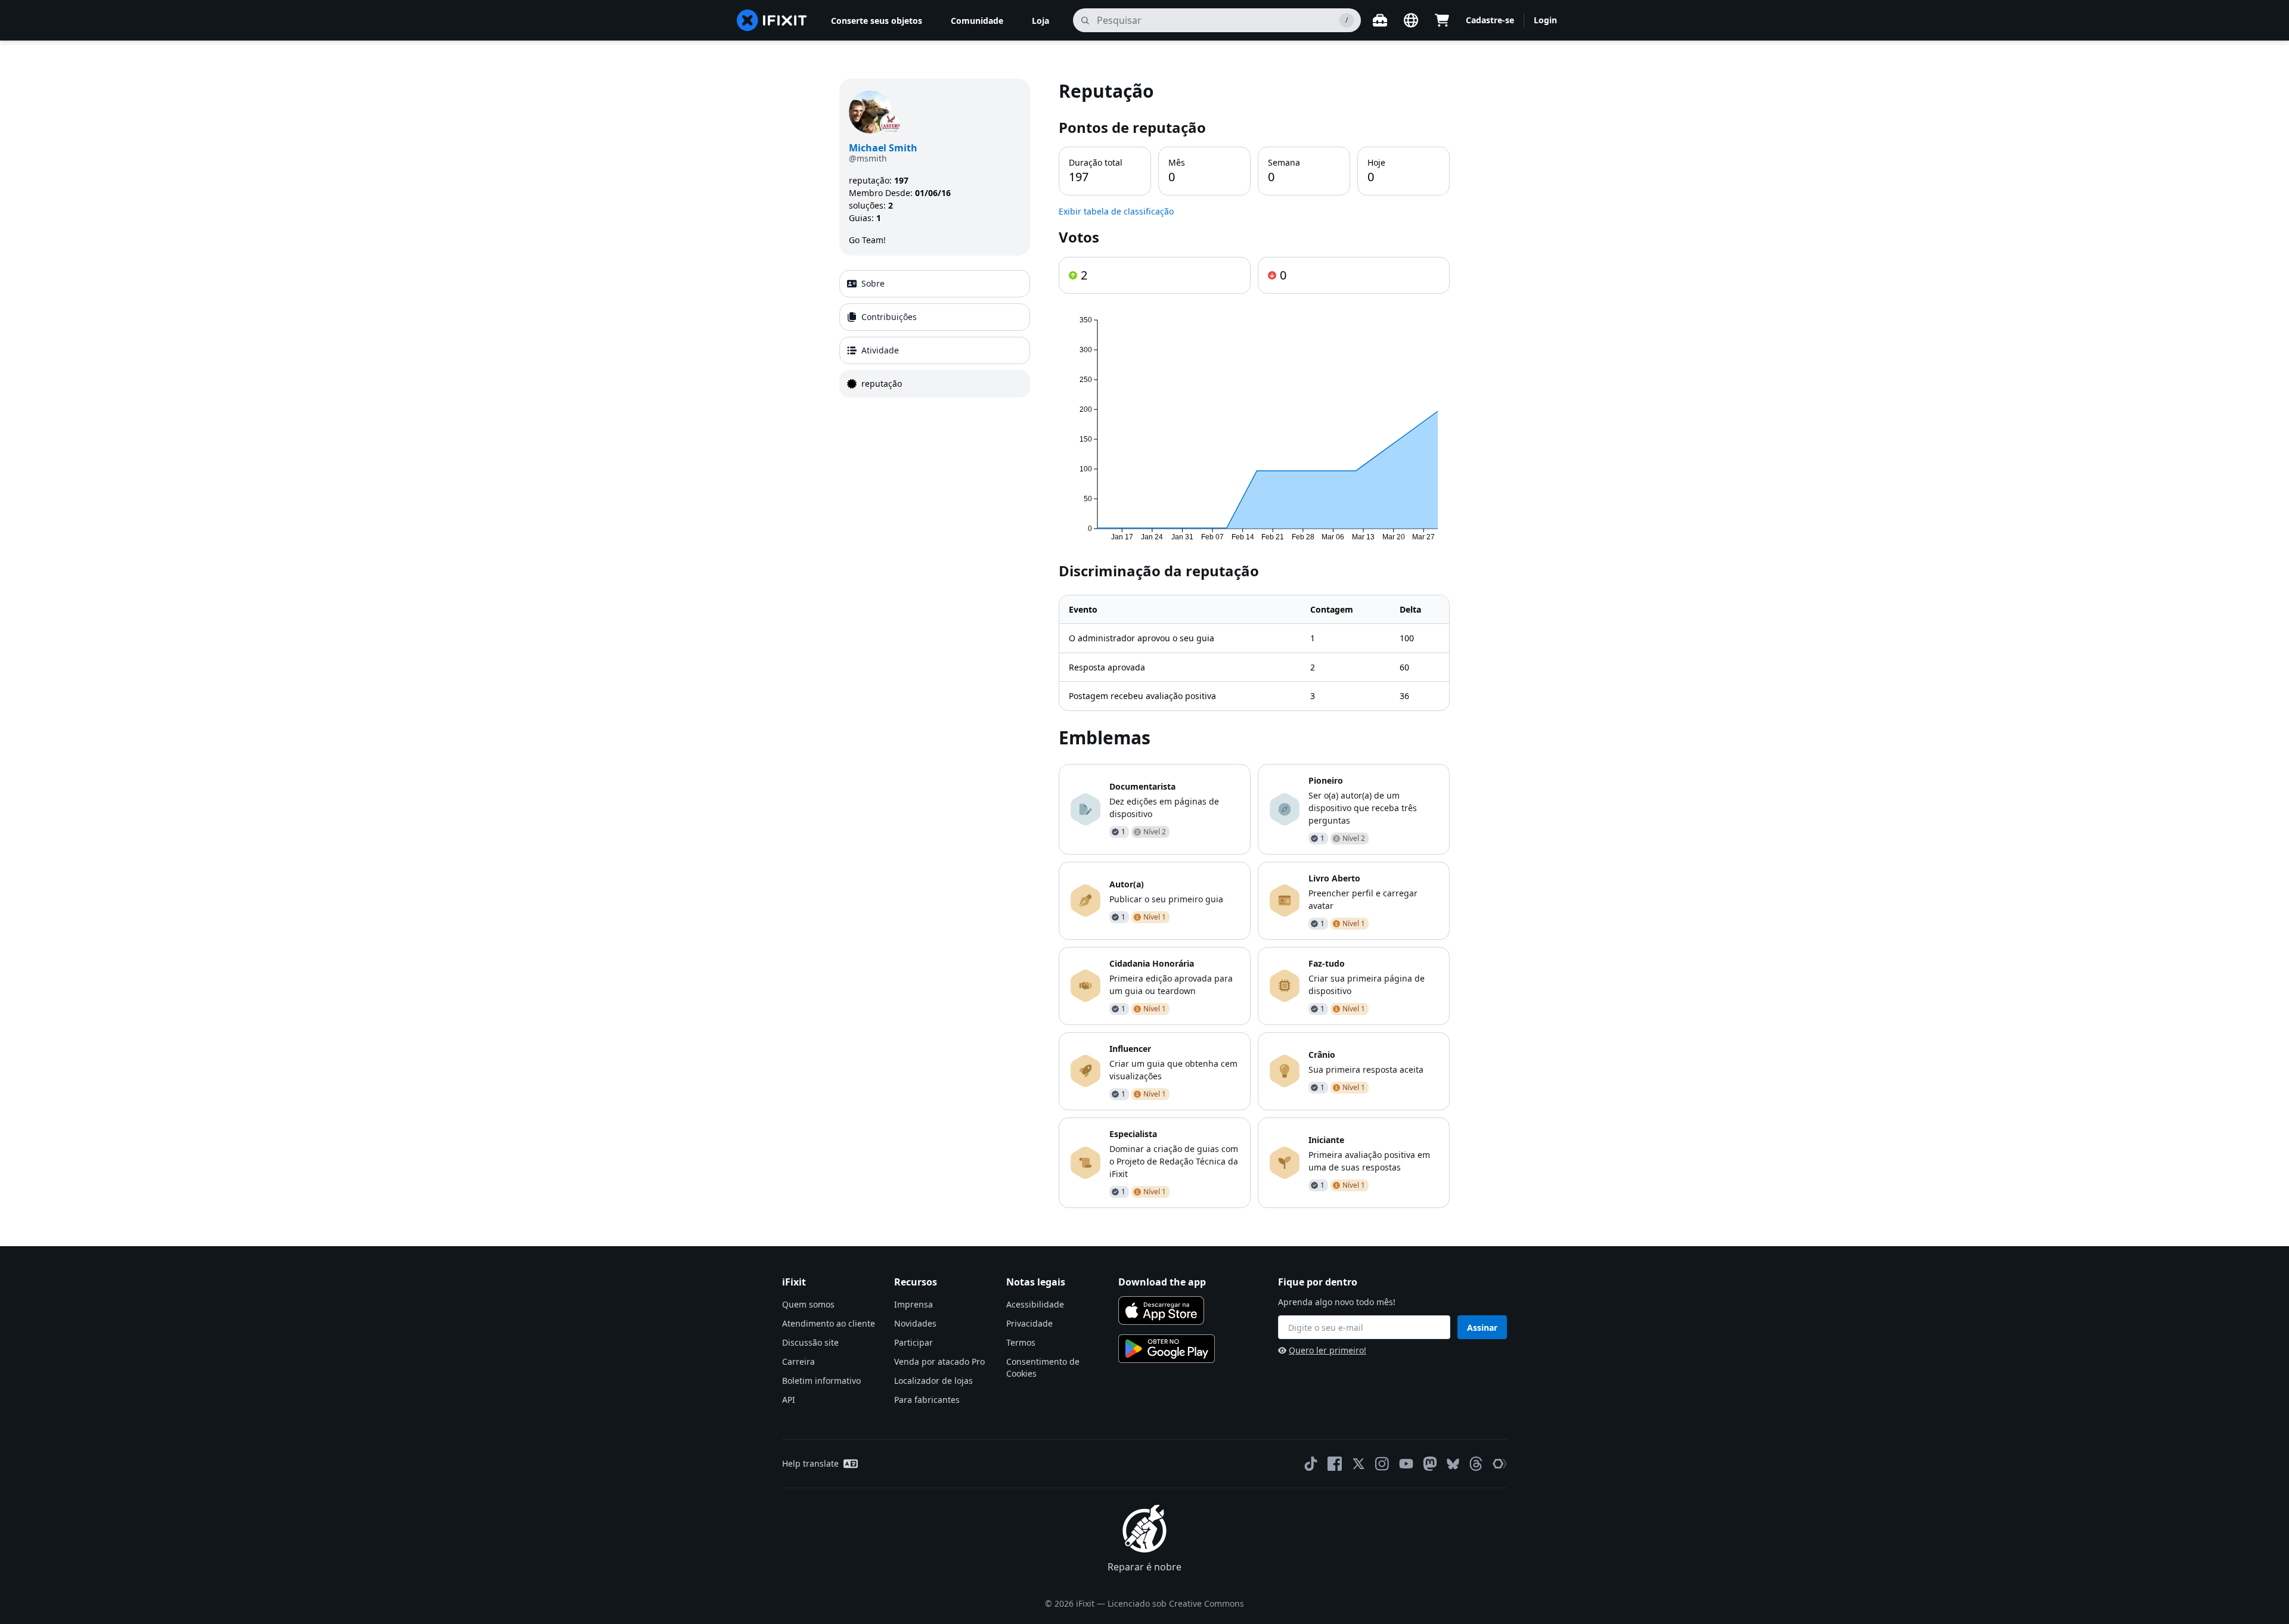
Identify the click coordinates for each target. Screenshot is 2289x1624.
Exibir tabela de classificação (1116, 211)
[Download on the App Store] (1161, 1311)
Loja (1040, 21)
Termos (1021, 1342)
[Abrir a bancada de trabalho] (1380, 20)
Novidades (915, 1323)
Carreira (798, 1361)
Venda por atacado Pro (939, 1361)
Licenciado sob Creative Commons (1176, 1603)
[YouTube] (1406, 1464)
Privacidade (1029, 1323)
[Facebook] (1335, 1464)
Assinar (1482, 1328)
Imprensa (914, 1304)
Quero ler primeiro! (1328, 1350)
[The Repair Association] (1500, 1464)
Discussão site (810, 1342)
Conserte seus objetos (877, 21)
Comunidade (977, 21)
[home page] (772, 20)
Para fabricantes (927, 1400)
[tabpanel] (1254, 643)
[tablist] (935, 334)
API (789, 1400)
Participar (914, 1342)
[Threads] (1476, 1464)
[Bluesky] (1453, 1464)
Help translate (810, 1463)
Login (1545, 20)
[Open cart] (1442, 20)
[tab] (935, 284)
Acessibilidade (1035, 1304)
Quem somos (808, 1304)
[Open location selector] (1411, 20)
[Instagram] (1382, 1464)
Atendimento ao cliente (829, 1323)
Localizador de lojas (933, 1381)
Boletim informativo (821, 1381)
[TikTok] (1311, 1464)
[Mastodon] (1430, 1464)
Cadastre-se (1490, 20)
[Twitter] (1358, 1464)
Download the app (1162, 1282)
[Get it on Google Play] (1167, 1349)
